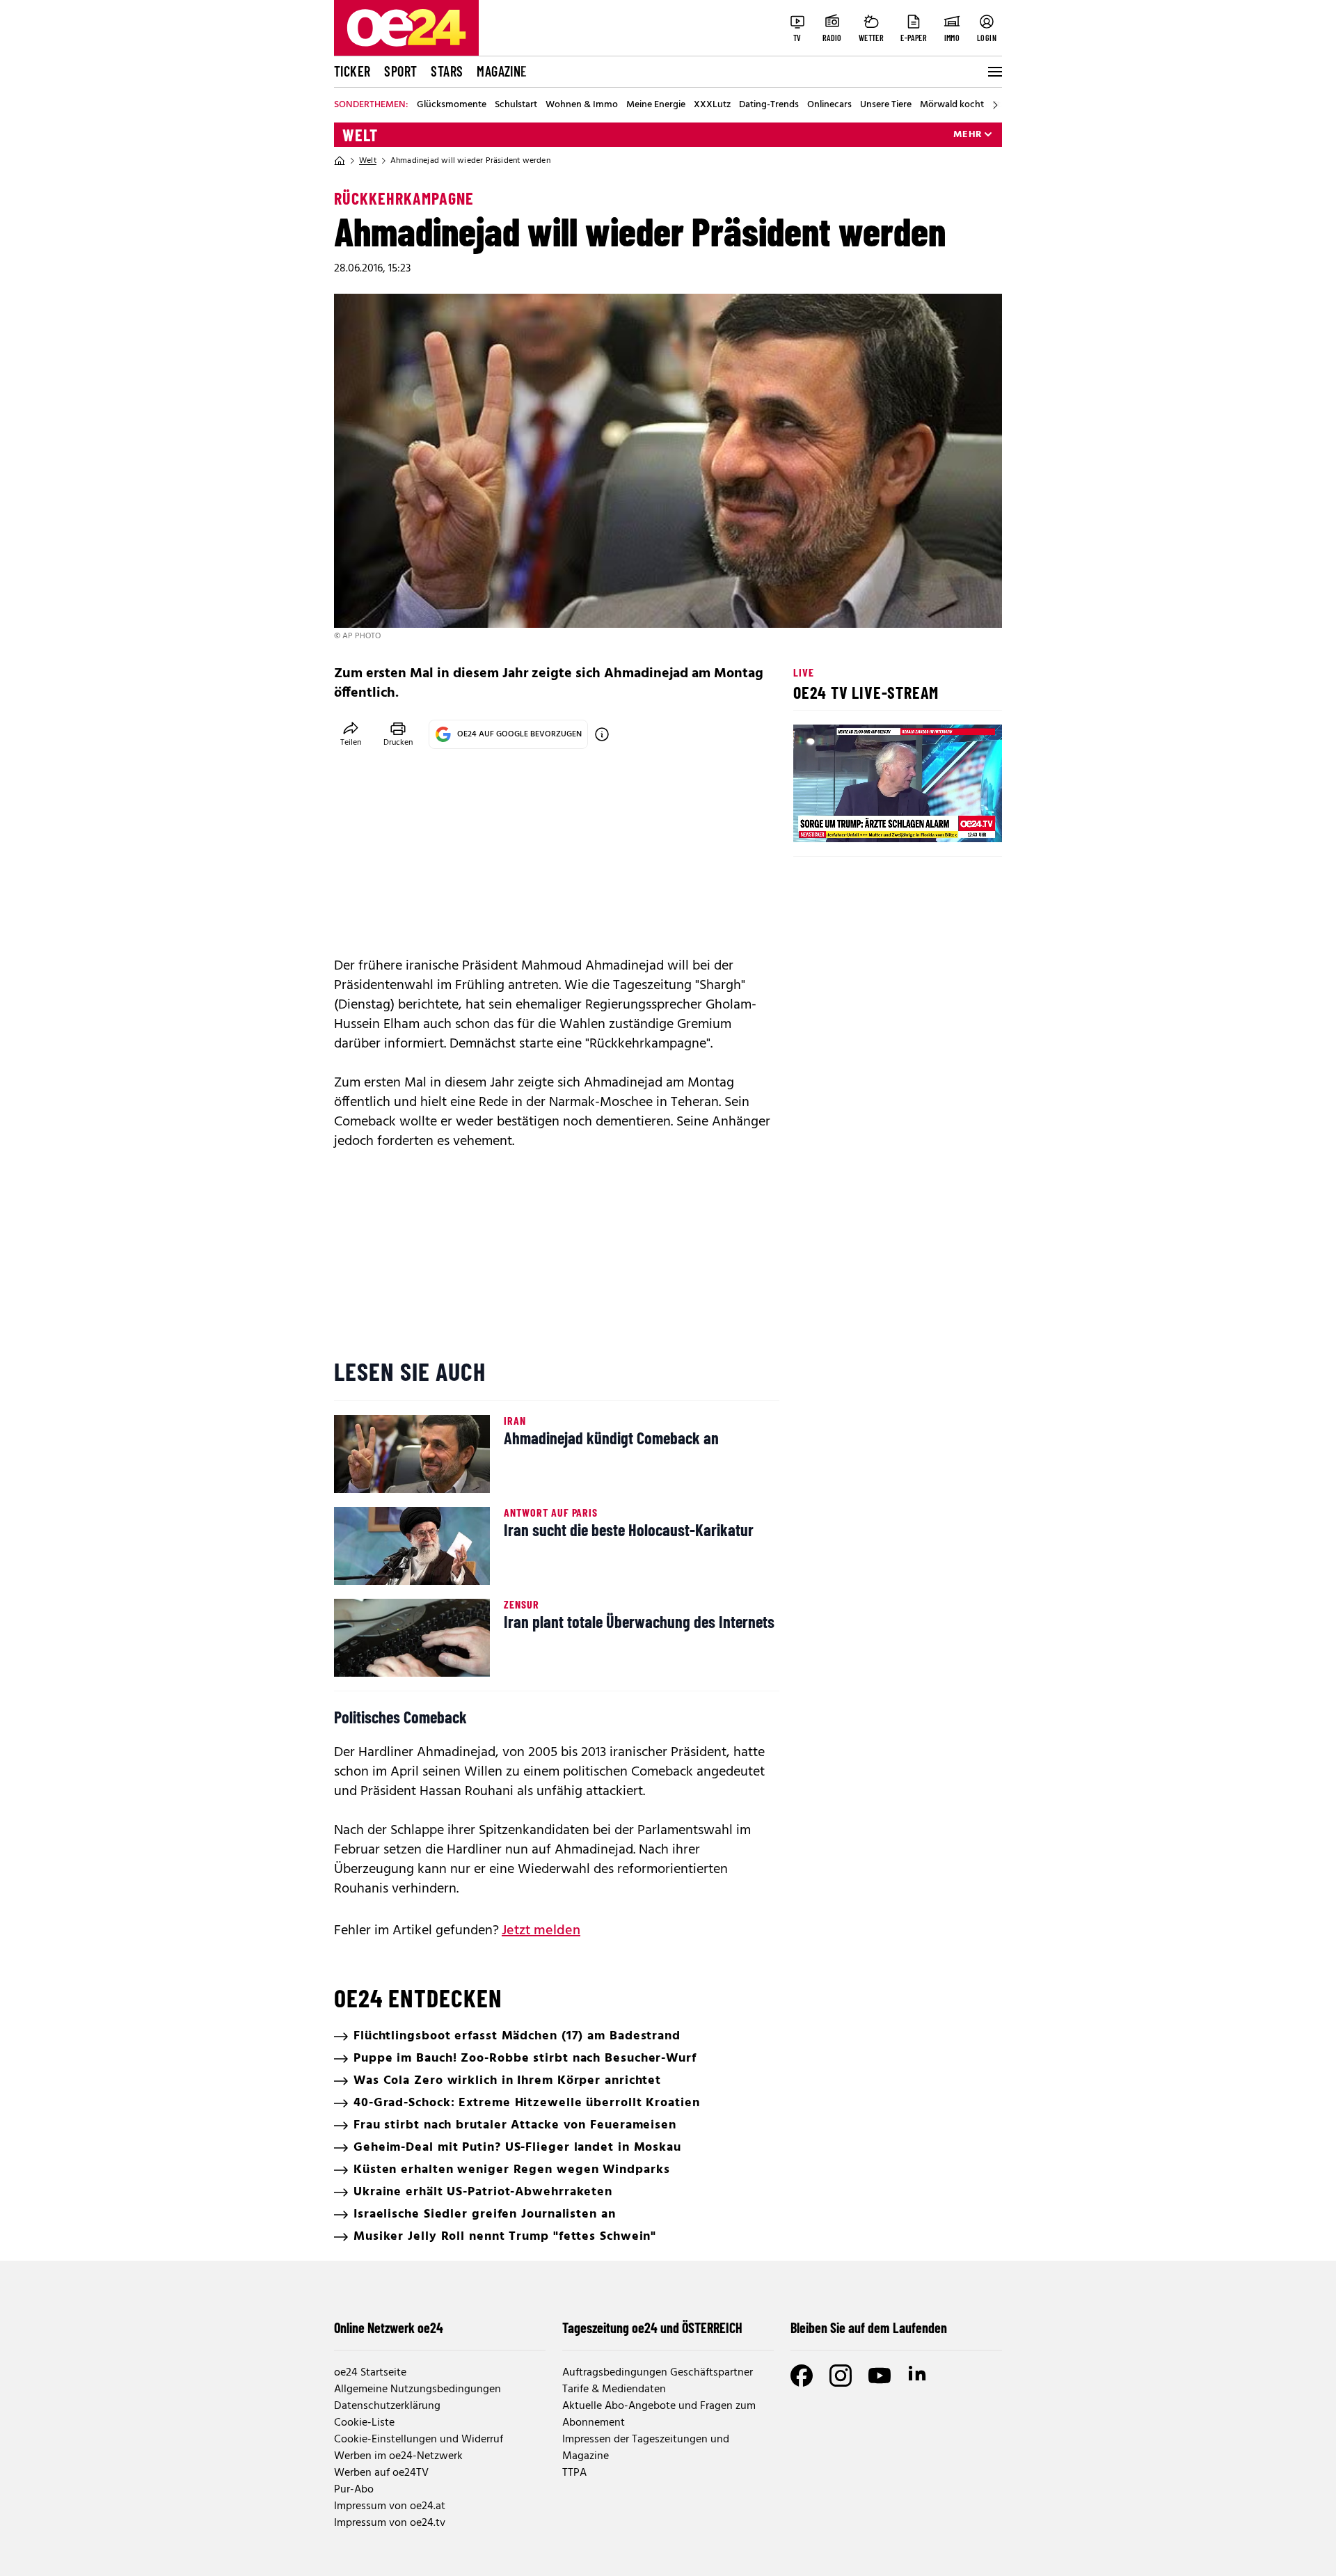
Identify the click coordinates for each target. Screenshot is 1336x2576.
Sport (400, 71)
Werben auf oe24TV (381, 2473)
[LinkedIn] (918, 2376)
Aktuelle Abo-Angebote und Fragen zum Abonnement (659, 2415)
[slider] (862, 820)
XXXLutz (712, 105)
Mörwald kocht (952, 105)
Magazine (502, 71)
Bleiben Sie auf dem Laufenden (869, 2328)
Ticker (352, 71)
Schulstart (516, 105)
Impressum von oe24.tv (390, 2523)
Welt (360, 135)
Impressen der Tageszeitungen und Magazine (646, 2448)
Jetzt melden (541, 1931)
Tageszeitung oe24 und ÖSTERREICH (652, 2328)
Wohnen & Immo (582, 105)
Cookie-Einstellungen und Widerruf (419, 2440)
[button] (816, 820)
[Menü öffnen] (994, 72)
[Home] (340, 161)
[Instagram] (841, 2376)
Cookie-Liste (364, 2423)
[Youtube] (880, 2376)
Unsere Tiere (886, 105)
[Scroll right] (995, 105)
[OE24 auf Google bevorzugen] (602, 734)
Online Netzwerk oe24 (389, 2328)
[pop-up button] (957, 820)
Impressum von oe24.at (390, 2506)
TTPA (574, 2473)
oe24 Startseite (370, 2373)
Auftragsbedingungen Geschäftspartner (658, 2373)
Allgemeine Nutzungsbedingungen (417, 2389)
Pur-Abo (354, 2490)
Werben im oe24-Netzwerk (398, 2456)
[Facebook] (802, 2376)
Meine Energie (656, 105)
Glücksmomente (452, 105)
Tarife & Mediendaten (614, 2389)
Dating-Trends (769, 105)
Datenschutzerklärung (387, 2406)
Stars (447, 71)
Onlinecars (829, 105)
